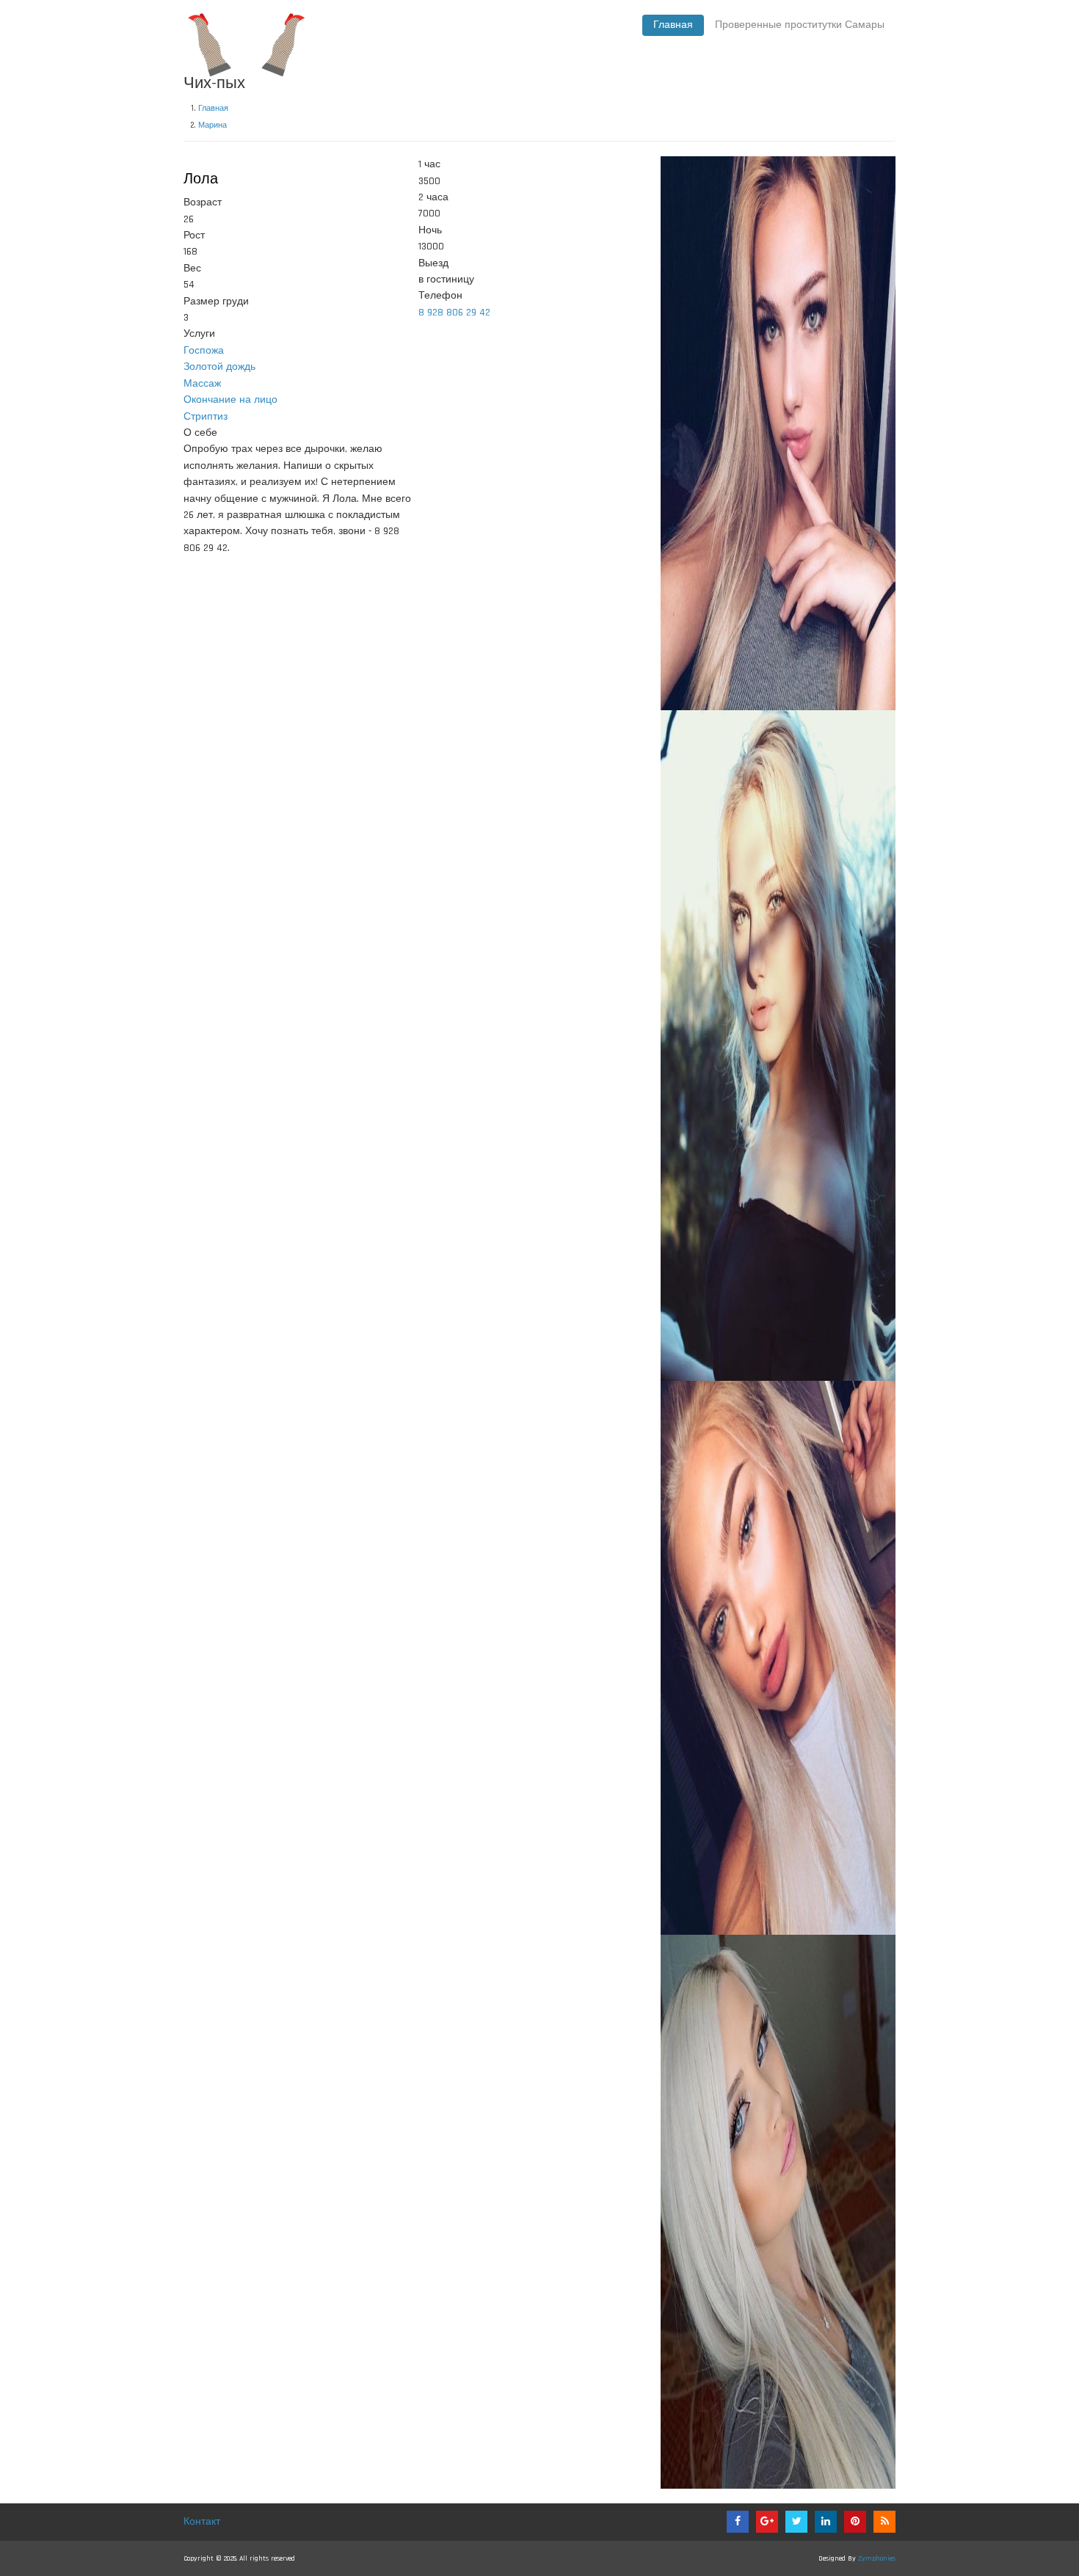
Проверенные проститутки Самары (800, 25)
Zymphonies (877, 2558)
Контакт (202, 2522)
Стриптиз (206, 417)
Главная (673, 25)
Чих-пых (214, 84)
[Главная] (246, 42)
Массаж (202, 384)
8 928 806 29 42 (454, 313)
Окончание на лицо (230, 400)
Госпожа (204, 351)
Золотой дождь (219, 367)
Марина (212, 125)
